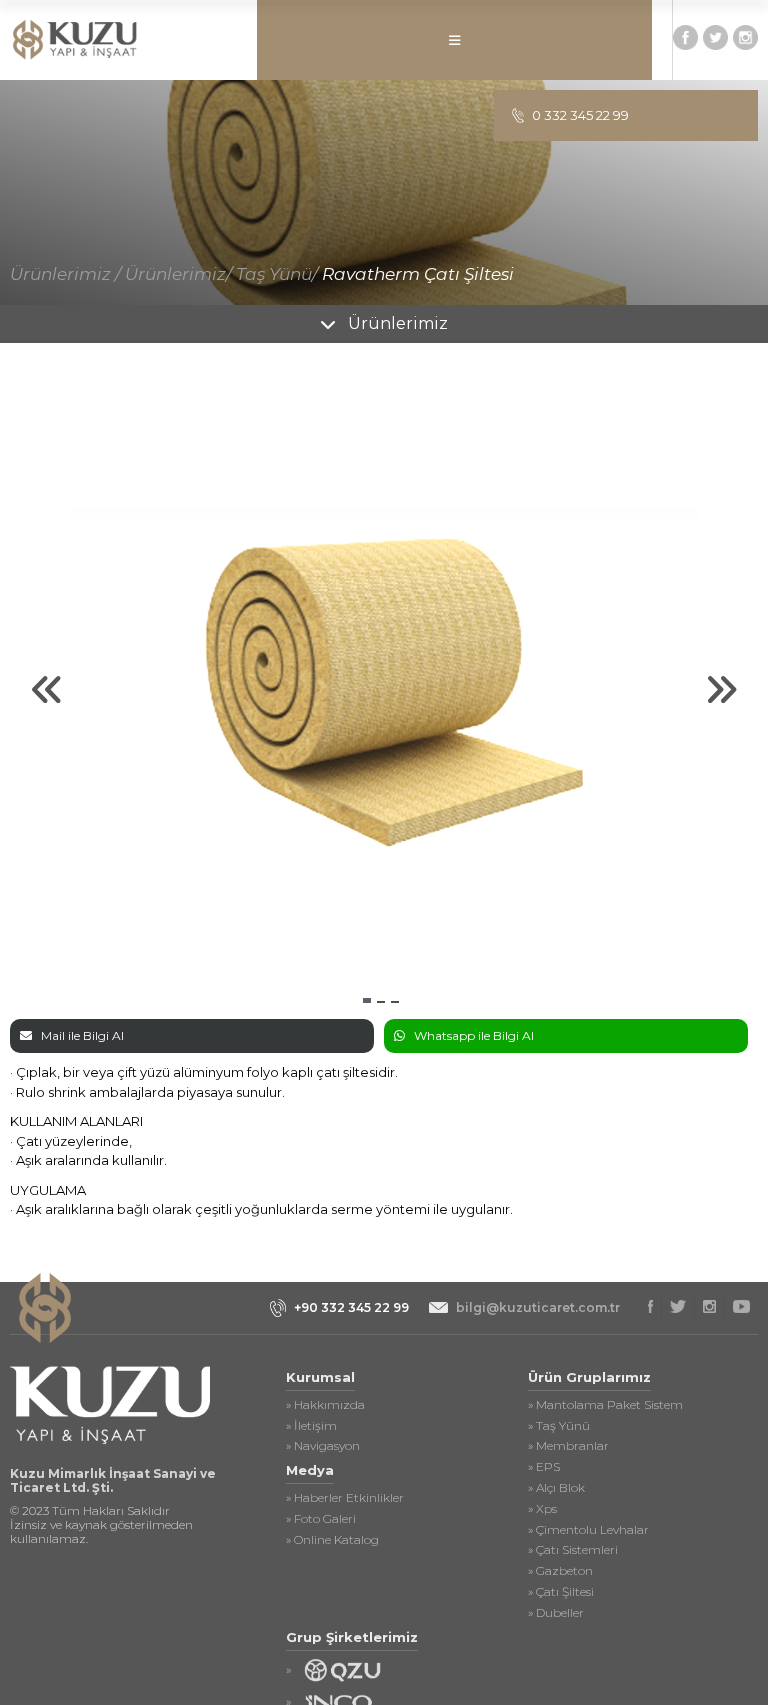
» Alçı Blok (556, 1488)
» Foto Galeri (321, 1519)
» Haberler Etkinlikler (345, 1498)
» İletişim (311, 1426)
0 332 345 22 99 (580, 115)
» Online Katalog (332, 1540)
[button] (367, 1000)
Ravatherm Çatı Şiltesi (418, 274)
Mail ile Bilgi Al (82, 1035)
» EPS (544, 1467)
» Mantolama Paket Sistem (605, 1405)
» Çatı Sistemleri (573, 1550)
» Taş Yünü (559, 1426)
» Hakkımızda (325, 1405)
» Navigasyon (323, 1446)
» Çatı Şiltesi (561, 1592)
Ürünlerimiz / (65, 274)
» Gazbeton (560, 1571)
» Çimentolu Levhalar (588, 1530)
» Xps (542, 1509)
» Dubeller (556, 1613)
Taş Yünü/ (277, 274)
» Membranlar (568, 1446)
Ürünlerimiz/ (178, 274)
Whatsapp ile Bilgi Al (474, 1035)
